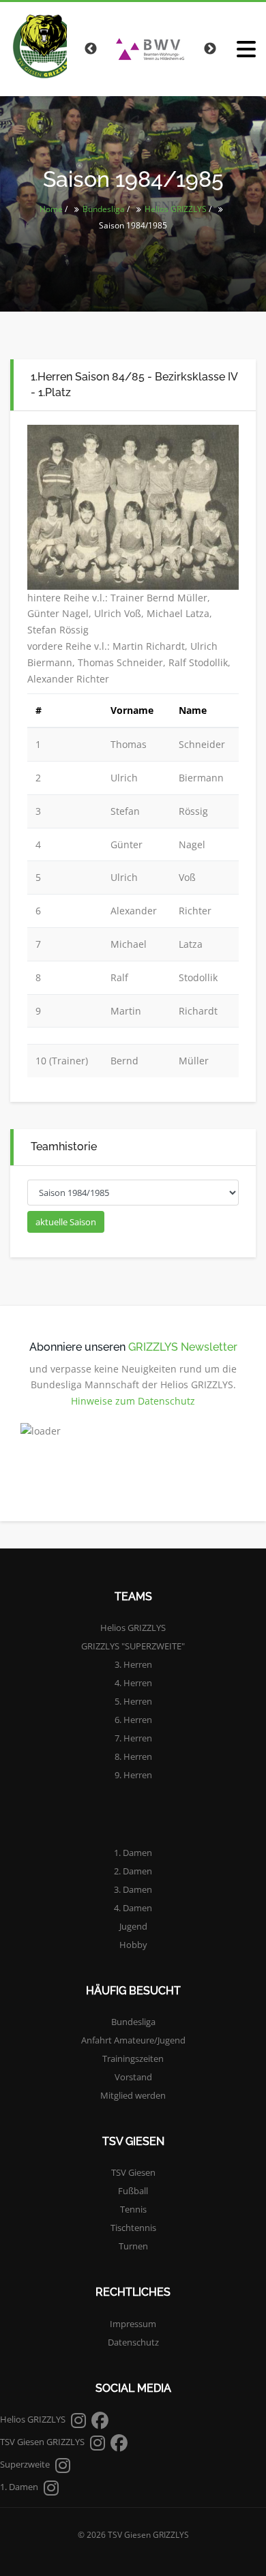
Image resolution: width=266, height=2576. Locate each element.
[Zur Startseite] (39, 46)
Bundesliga (104, 209)
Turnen (133, 2246)
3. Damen (133, 1889)
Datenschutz (133, 2342)
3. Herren (133, 1664)
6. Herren (133, 1720)
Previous (91, 49)
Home (51, 209)
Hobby (133, 1945)
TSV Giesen (133, 2172)
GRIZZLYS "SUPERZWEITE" (133, 1646)
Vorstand (133, 2077)
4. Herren (133, 1683)
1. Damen (133, 1853)
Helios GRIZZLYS (176, 209)
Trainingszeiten (133, 2058)
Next (210, 49)
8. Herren (133, 1756)
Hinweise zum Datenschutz (133, 1401)
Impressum (133, 2324)
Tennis (133, 2209)
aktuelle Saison (66, 1222)
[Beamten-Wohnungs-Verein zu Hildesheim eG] (150, 49)
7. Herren (133, 1738)
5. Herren (133, 1701)
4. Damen (133, 1908)
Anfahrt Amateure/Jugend (133, 2040)
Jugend (133, 1926)
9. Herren (133, 1775)
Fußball (133, 2191)
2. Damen (133, 1871)
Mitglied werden (133, 2095)
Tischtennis (133, 2228)
